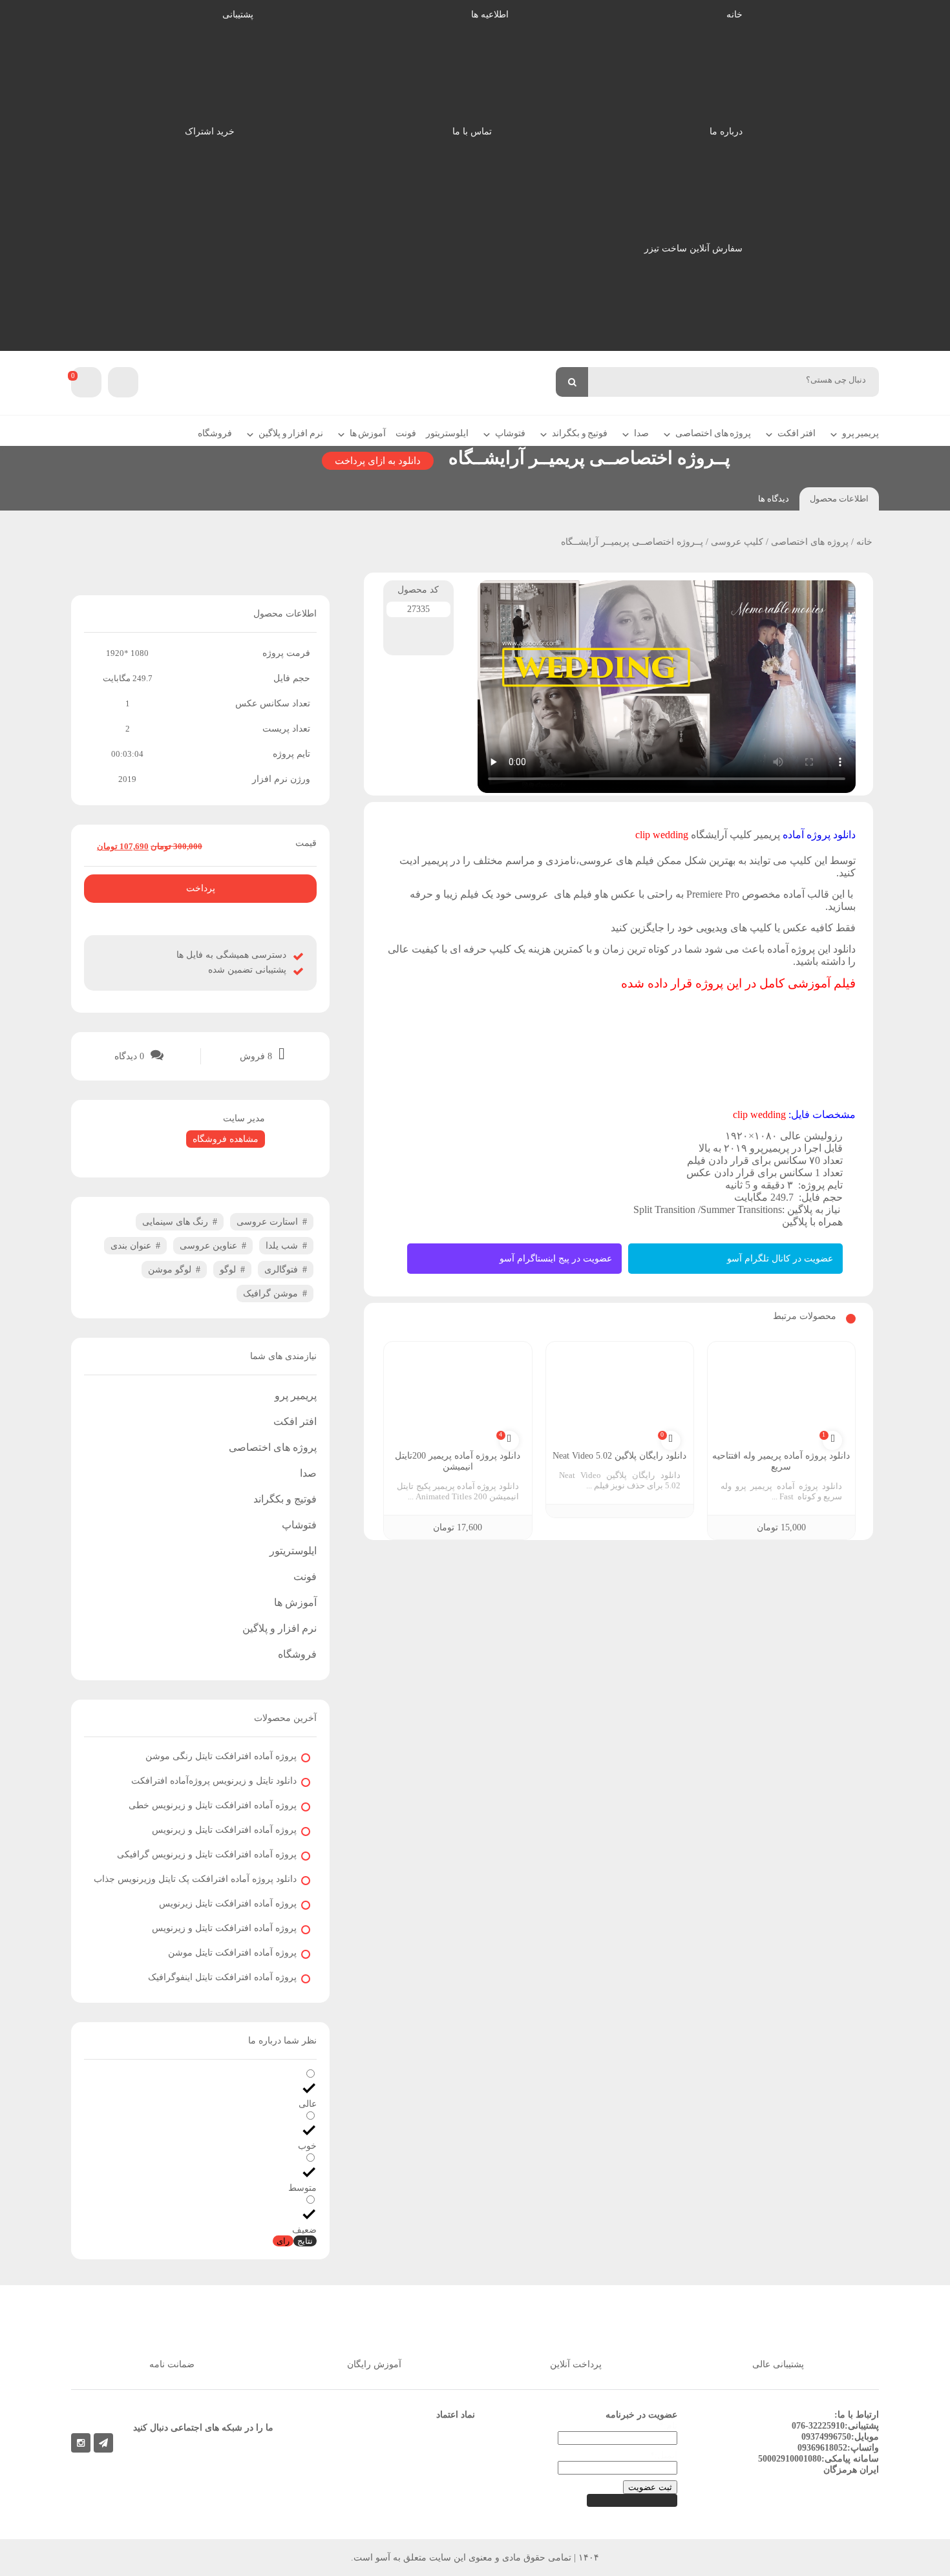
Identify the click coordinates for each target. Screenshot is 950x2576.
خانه (734, 15)
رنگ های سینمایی (175, 1222)
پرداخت (201, 888)
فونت (406, 433)
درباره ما (726, 132)
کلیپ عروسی (737, 542)
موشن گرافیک (270, 1293)
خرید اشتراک (210, 132)
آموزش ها (368, 433)
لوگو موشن (170, 1270)
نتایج (305, 2241)
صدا (641, 433)
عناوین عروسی (208, 1246)
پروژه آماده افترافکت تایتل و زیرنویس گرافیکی (207, 1854)
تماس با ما (472, 132)
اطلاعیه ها (490, 15)
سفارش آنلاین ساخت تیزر (693, 248)
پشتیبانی (238, 15)
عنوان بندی (131, 1246)
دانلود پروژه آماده (819, 835)
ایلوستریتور (447, 433)
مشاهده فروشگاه (226, 1139)
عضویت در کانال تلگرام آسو (780, 1259)
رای (283, 2241)
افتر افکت (797, 433)
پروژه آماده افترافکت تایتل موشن (232, 1953)
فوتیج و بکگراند (580, 433)
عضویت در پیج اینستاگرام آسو (556, 1259)
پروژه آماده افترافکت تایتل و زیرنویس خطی (213, 1805)
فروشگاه (215, 433)
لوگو (228, 1270)
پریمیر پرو (861, 433)
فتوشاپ (510, 433)
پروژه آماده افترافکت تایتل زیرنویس (228, 1904)
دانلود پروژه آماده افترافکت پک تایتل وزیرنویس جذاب (195, 1879)
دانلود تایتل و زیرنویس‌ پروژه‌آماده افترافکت (214, 1781)
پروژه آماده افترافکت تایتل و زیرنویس (224, 1830)
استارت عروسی (267, 1222)
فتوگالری (281, 1270)
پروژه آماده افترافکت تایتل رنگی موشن (221, 1756)
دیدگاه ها (774, 499)
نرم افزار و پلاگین (291, 433)
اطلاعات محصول (839, 499)
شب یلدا (282, 1246)
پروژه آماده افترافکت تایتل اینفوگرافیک (222, 1977)
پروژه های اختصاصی (713, 433)
